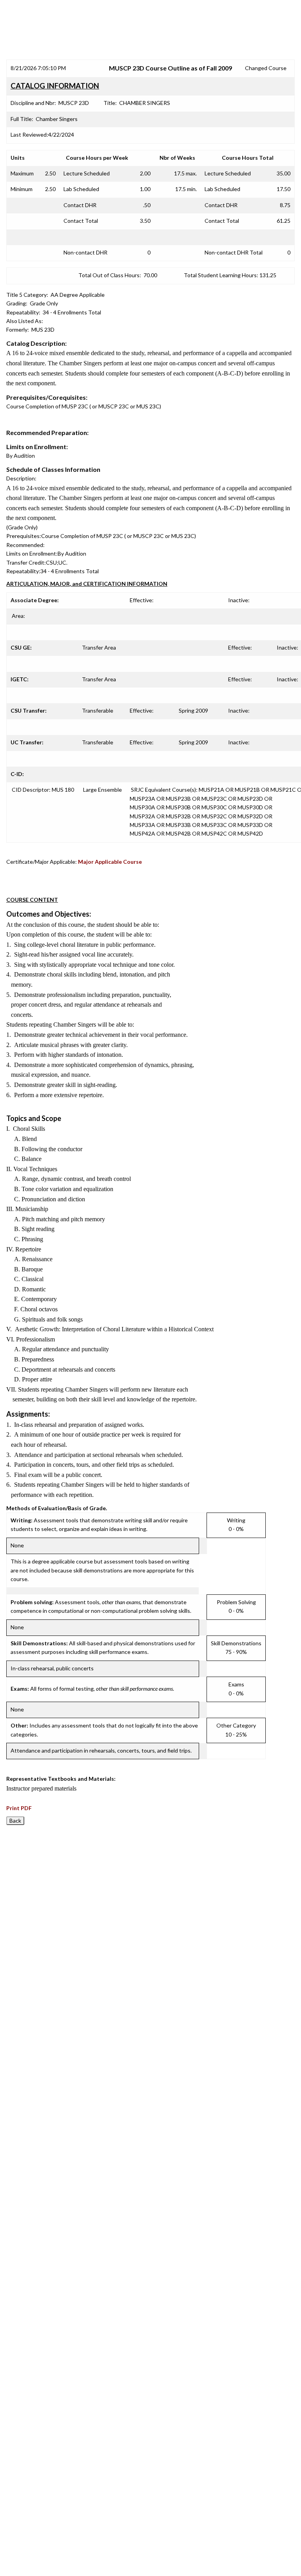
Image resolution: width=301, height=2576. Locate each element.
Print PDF (19, 1808)
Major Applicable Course (110, 862)
